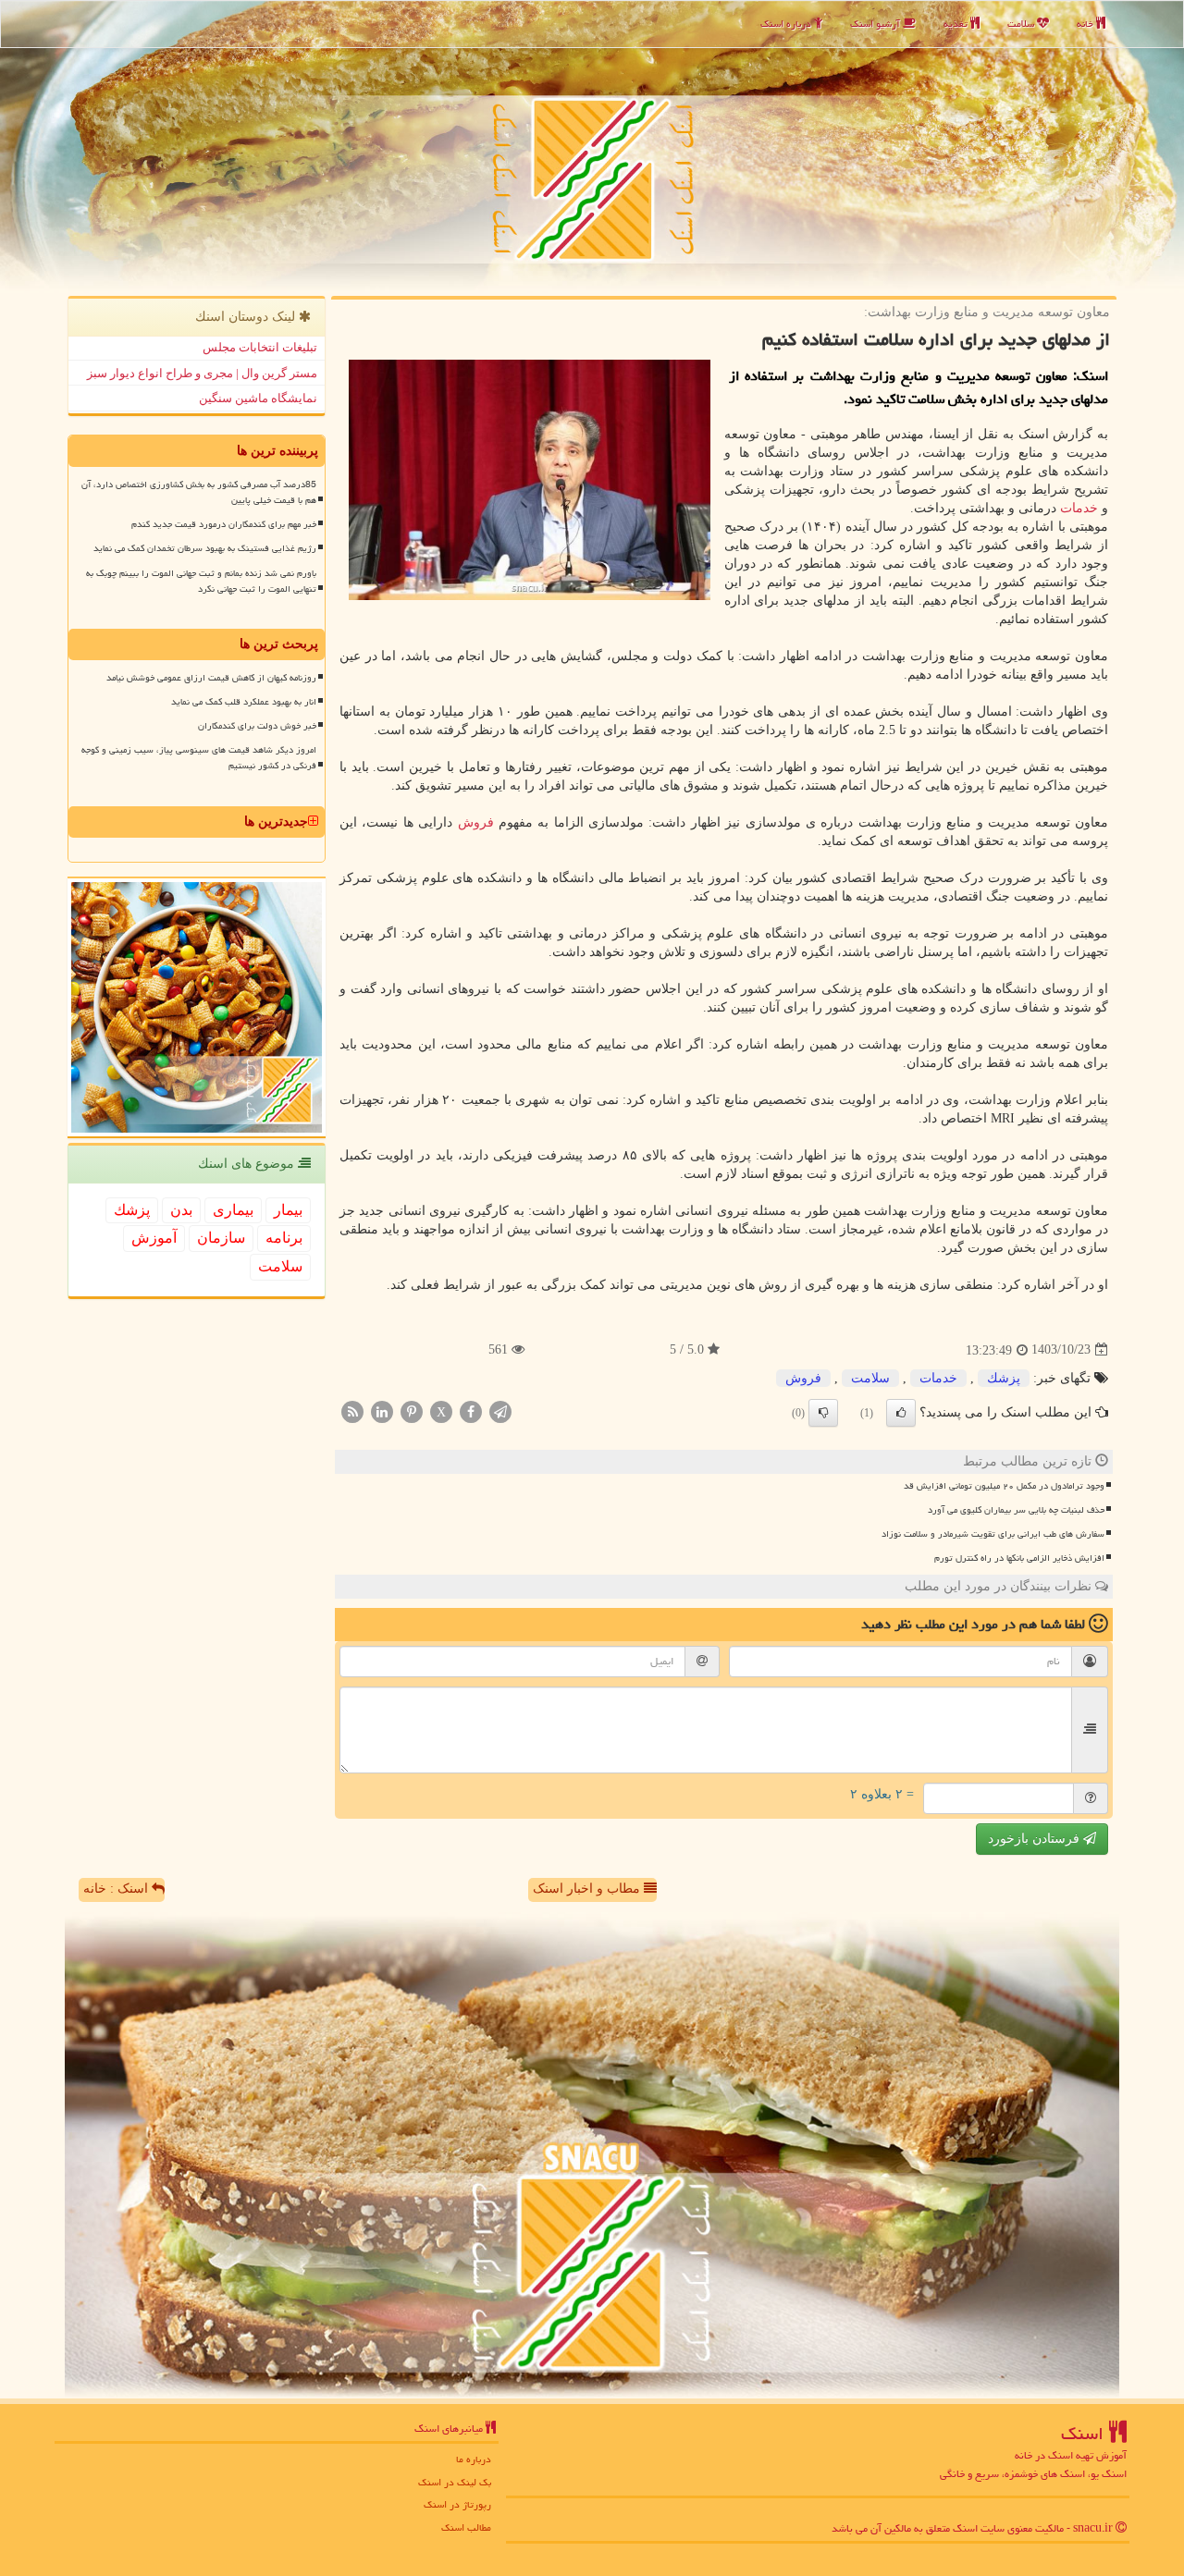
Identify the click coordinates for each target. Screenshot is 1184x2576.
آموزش (154, 1238)
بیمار (288, 1210)
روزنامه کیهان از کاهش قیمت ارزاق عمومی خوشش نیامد (211, 678)
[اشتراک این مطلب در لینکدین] (382, 1411)
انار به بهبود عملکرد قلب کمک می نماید (244, 702)
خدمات (1079, 508)
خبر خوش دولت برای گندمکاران (257, 726)
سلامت (1022, 24)
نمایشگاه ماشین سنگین (258, 398)
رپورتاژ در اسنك (457, 2504)
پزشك (1004, 1378)
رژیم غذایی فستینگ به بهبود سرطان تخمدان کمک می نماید (205, 548)
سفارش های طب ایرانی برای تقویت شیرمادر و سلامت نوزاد (993, 1534)
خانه (1086, 24)
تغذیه (957, 24)
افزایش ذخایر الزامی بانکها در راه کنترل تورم (1019, 1558)
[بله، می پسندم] (901, 1413)
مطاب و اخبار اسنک (588, 1889)
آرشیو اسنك (876, 24)
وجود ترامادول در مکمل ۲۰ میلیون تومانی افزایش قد (1004, 1486)
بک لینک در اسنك (455, 2482)
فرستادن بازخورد (1036, 1839)
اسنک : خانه (117, 1889)
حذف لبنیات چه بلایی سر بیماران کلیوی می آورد (1016, 1510)
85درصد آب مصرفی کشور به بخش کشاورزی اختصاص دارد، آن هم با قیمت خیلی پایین (199, 492)
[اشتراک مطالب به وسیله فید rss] (352, 1411)
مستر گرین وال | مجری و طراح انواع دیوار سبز (202, 373)
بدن (181, 1210)
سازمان (221, 1238)
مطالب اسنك (466, 2527)
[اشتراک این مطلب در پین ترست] (412, 1411)
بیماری (233, 1210)
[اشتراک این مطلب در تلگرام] (500, 1411)
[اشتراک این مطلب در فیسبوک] (471, 1411)
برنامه (284, 1238)
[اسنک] (592, 146)
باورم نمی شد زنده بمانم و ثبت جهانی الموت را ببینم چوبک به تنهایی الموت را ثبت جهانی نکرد (201, 581)
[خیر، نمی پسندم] (823, 1413)
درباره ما (474, 2459)
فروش (476, 822)
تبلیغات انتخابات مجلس (260, 347)
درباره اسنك (787, 24)
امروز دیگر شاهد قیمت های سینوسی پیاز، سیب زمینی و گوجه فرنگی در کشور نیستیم (199, 758)
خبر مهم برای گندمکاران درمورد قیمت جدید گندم (224, 524)
